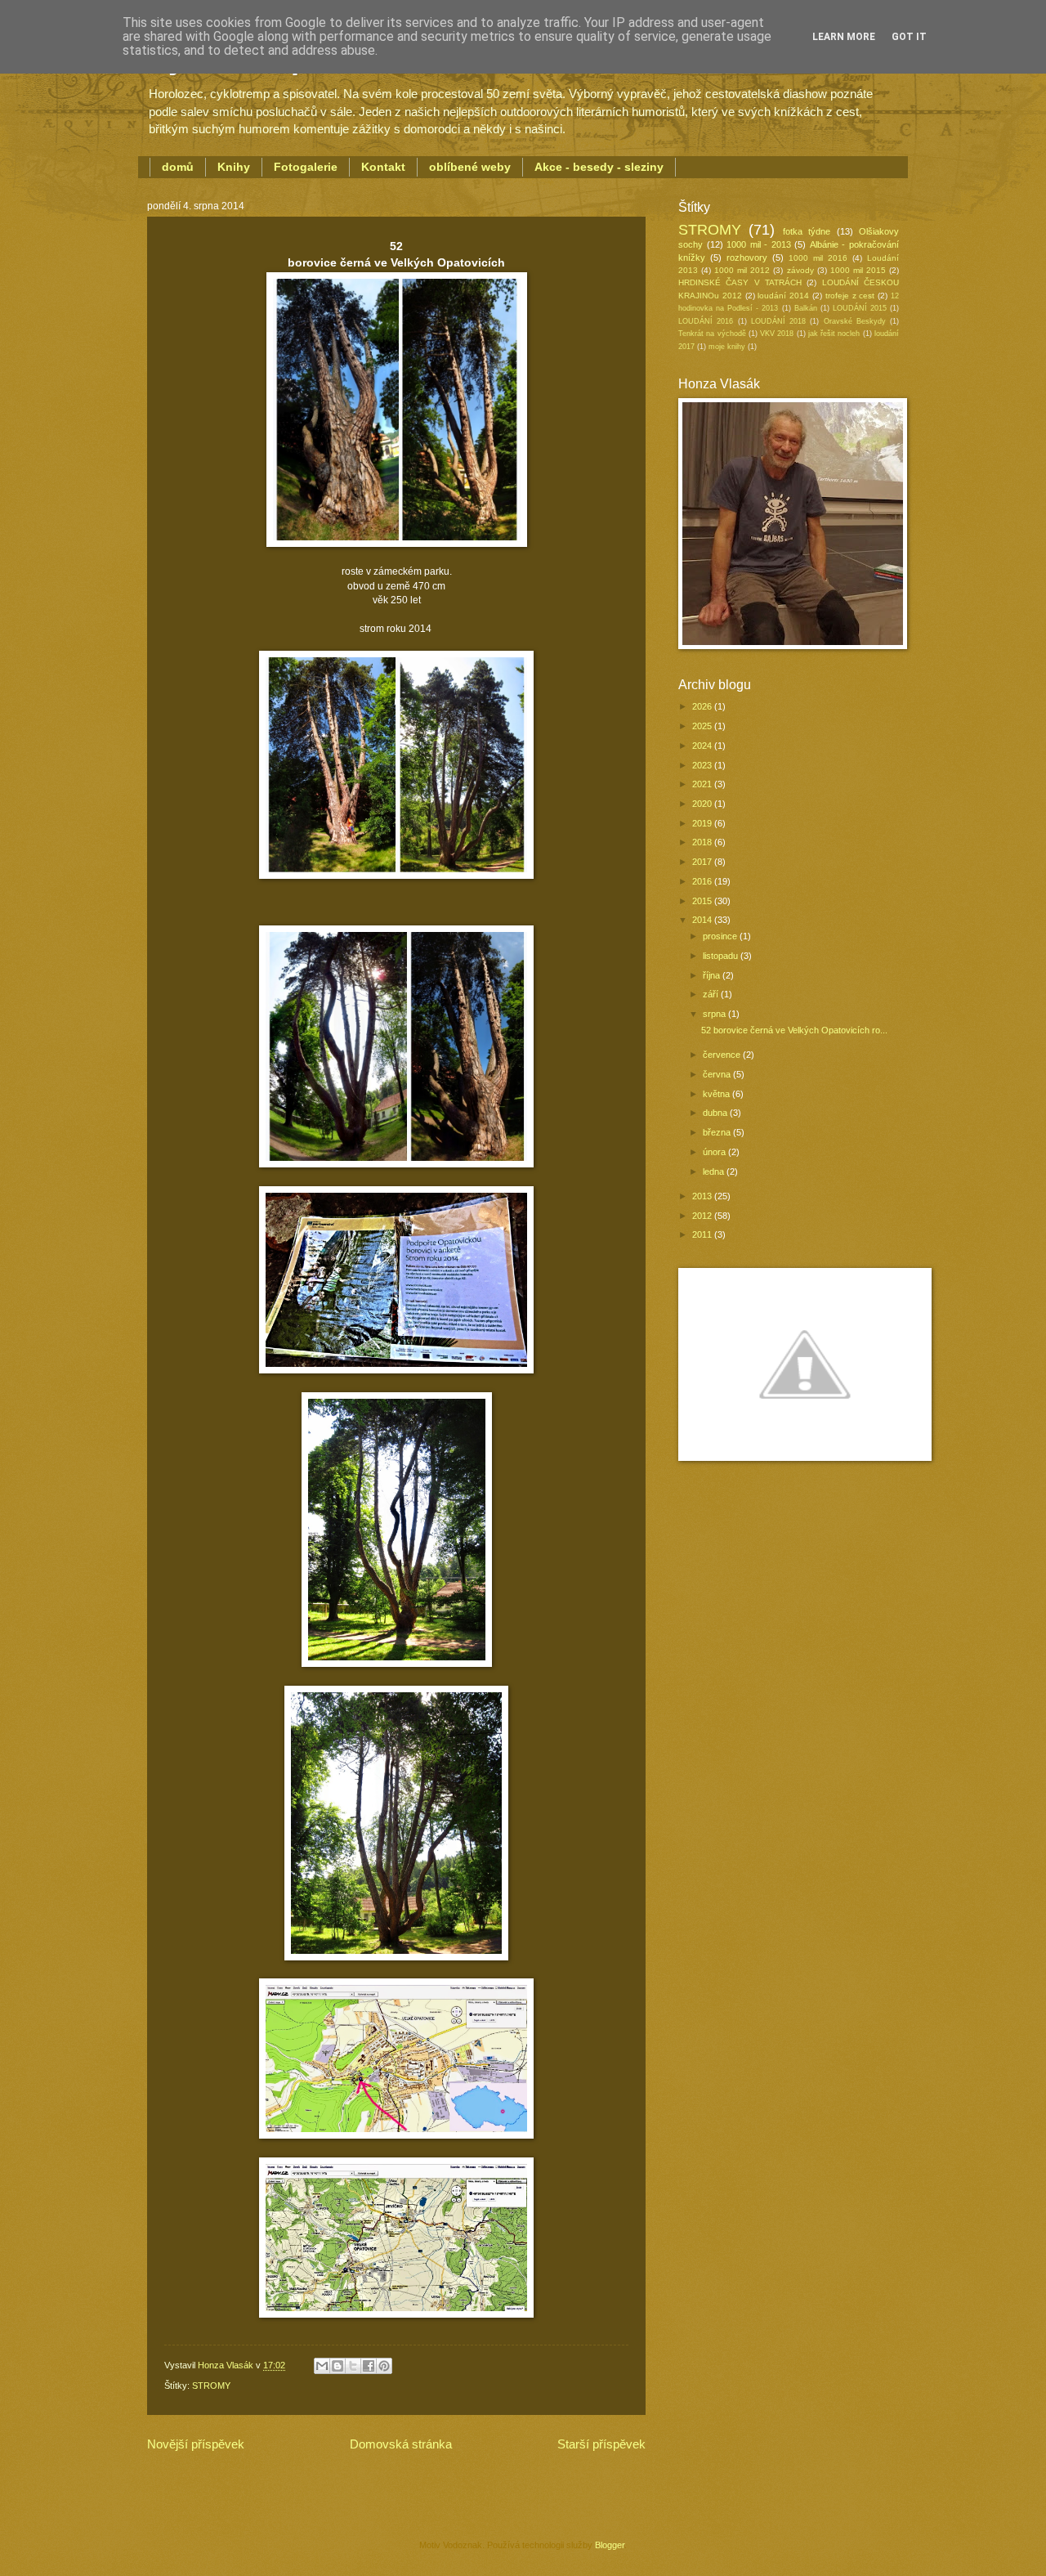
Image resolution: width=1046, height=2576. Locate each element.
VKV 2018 (777, 334)
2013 (703, 1196)
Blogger (610, 2545)
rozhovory (747, 258)
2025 (703, 726)
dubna (716, 1113)
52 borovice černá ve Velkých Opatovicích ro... (794, 1030)
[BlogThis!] (337, 2366)
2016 (703, 881)
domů (178, 167)
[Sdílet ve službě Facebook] (369, 2366)
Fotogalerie (306, 167)
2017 (703, 862)
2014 (703, 920)
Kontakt (383, 167)
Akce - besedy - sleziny (599, 167)
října (713, 975)
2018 (703, 842)
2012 (703, 1216)
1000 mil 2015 (858, 270)
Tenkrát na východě (712, 334)
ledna (715, 1172)
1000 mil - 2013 (759, 244)
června (718, 1074)
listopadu (722, 956)
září (712, 994)
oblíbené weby (470, 167)
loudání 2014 (783, 296)
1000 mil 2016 (818, 258)
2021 (703, 784)
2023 (703, 765)
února (715, 1152)
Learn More (844, 37)
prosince (721, 936)
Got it (909, 37)
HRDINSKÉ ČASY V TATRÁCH (740, 282)
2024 (703, 746)
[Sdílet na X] (353, 2366)
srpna (715, 1014)
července (723, 1055)
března (718, 1132)
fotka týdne (807, 231)
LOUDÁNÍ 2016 (706, 321)
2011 (703, 1234)
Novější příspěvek (196, 2444)
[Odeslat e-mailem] (322, 2366)
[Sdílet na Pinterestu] (384, 2366)
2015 (703, 901)
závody (800, 270)
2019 (703, 823)
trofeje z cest (850, 296)
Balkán (806, 308)
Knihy (234, 167)
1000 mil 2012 (742, 270)
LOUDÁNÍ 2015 (860, 308)
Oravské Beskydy (855, 321)
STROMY (211, 2386)
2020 (703, 804)
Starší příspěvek (601, 2444)
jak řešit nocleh (834, 334)
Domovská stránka (401, 2444)
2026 (703, 706)
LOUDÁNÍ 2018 (778, 321)
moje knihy (727, 347)
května (717, 1094)
